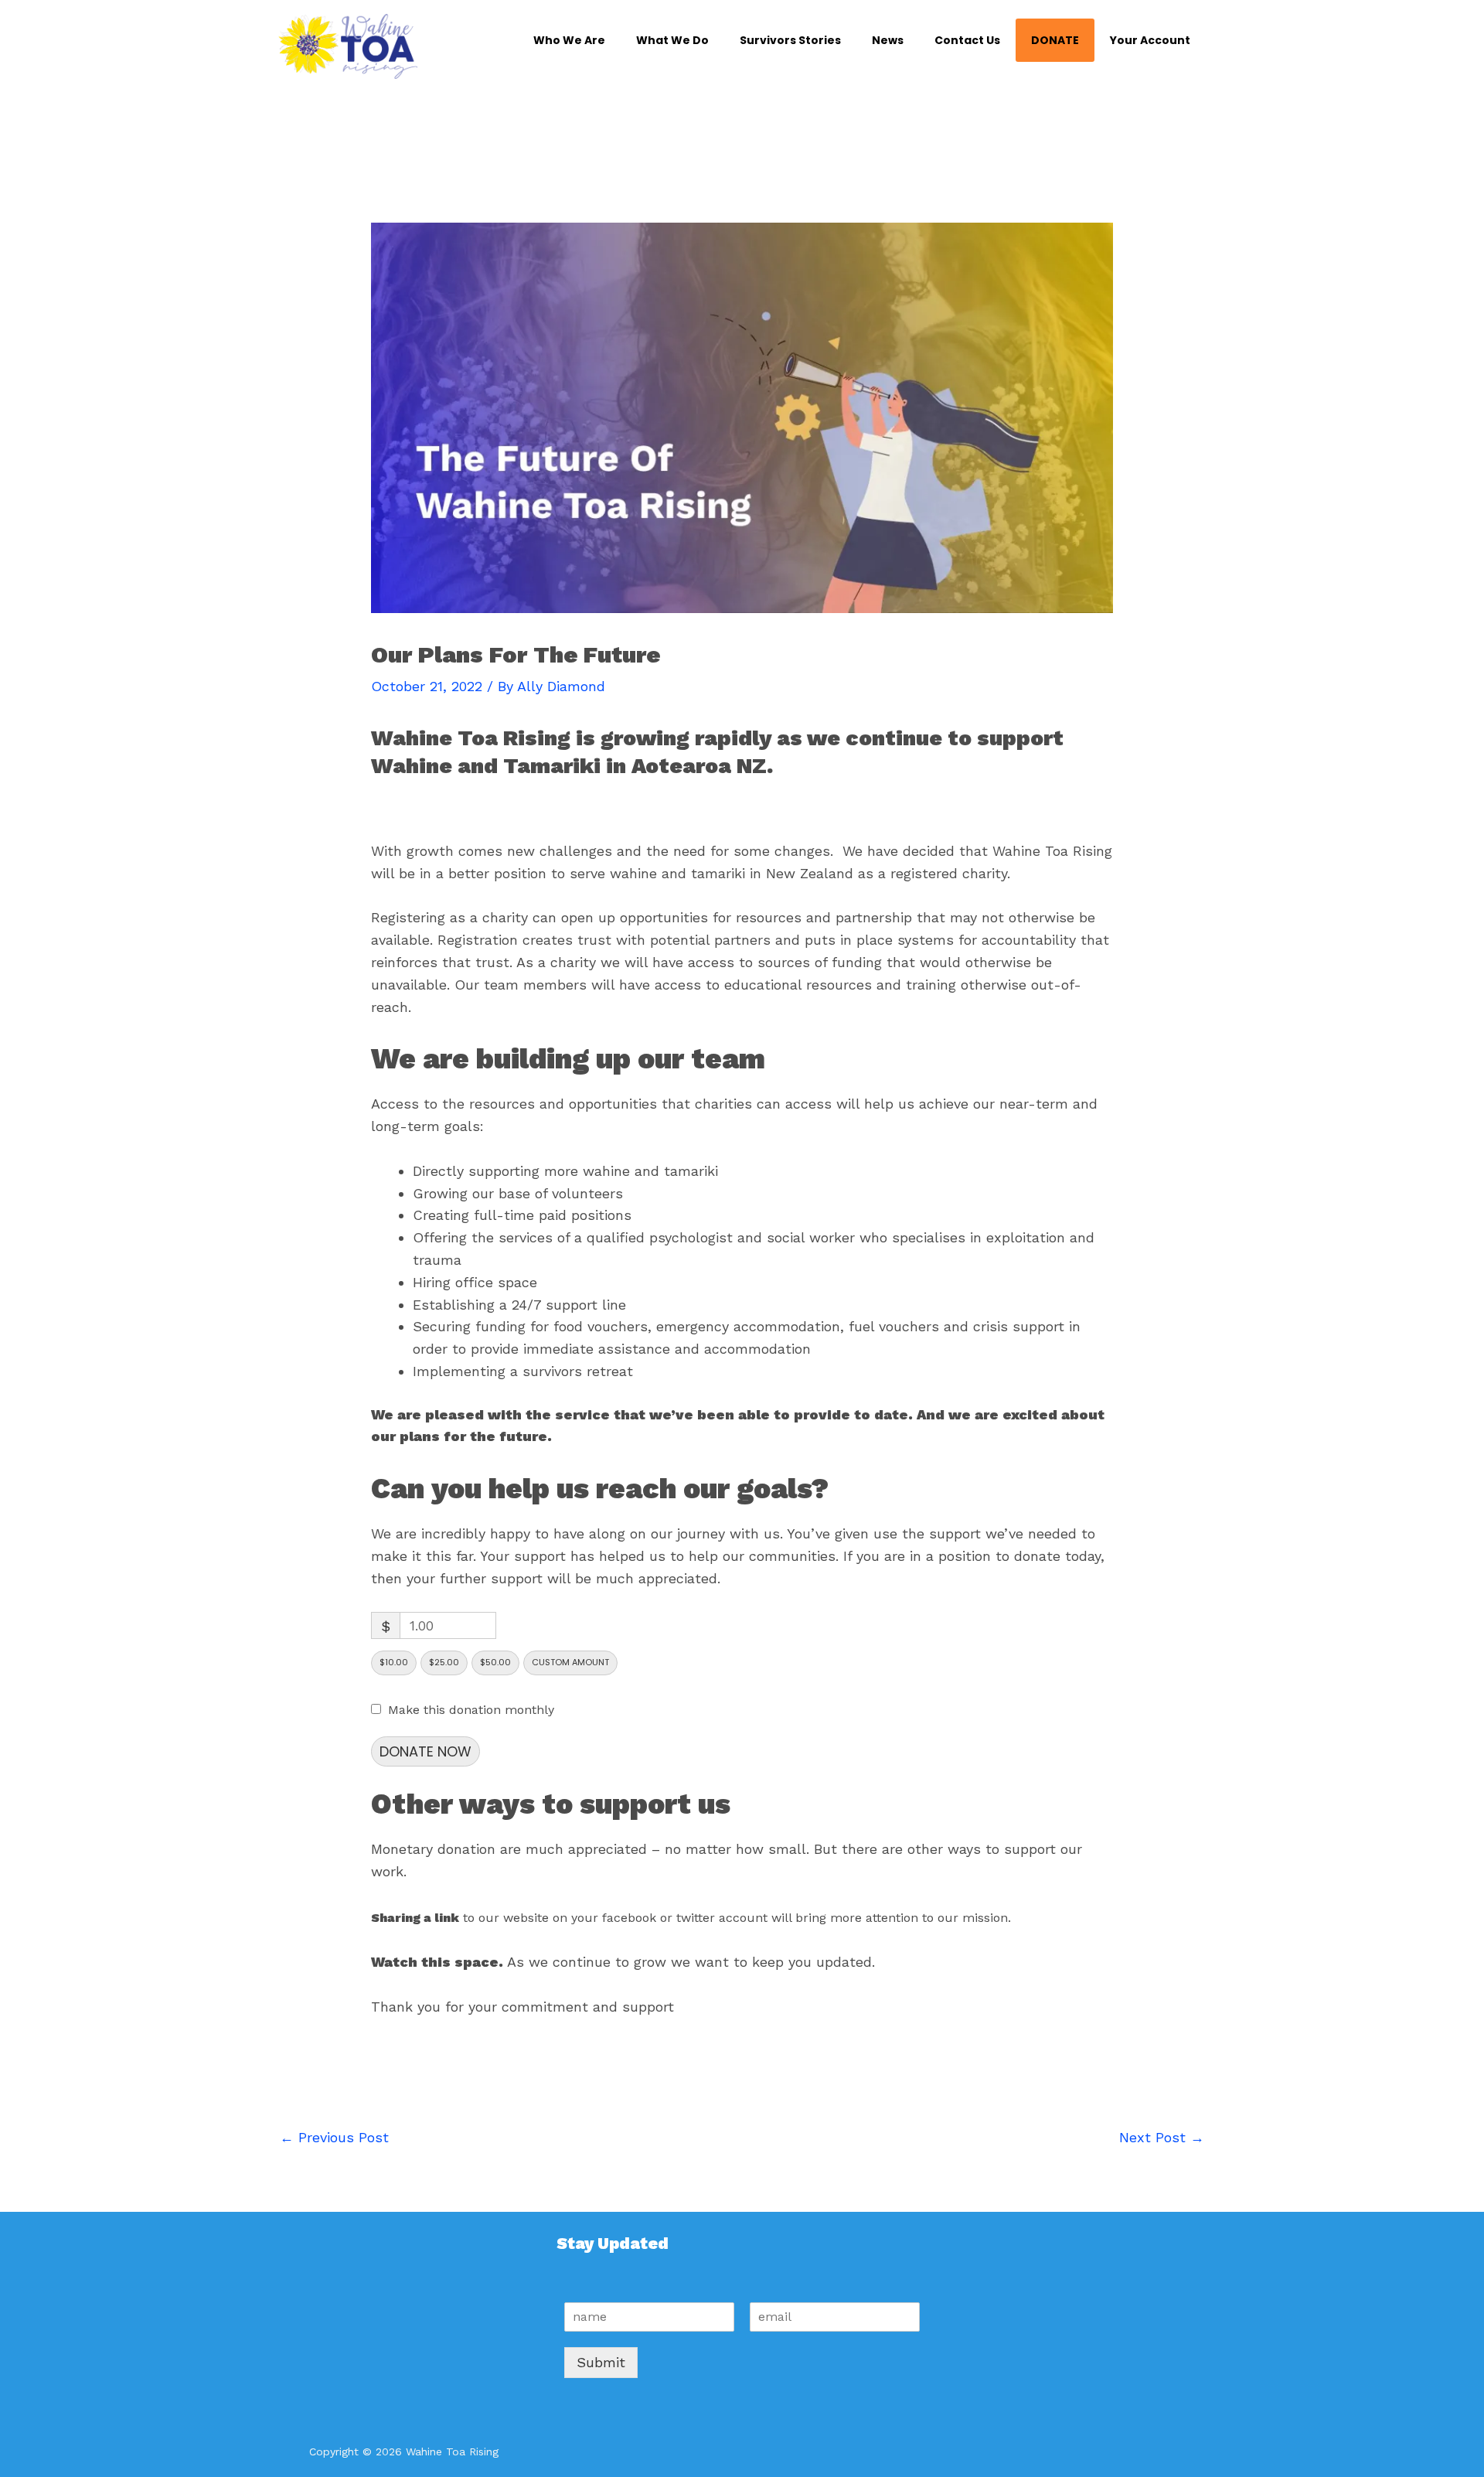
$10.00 (394, 1662)
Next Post (1162, 2137)
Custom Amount (570, 1662)
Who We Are (569, 40)
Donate (1055, 40)
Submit (601, 2362)
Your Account (1150, 40)
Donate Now (425, 1751)
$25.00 (444, 1662)
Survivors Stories (790, 40)
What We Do (672, 40)
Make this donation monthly (471, 1710)
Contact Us (967, 40)
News (888, 40)
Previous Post (334, 2137)
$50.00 (495, 1662)
